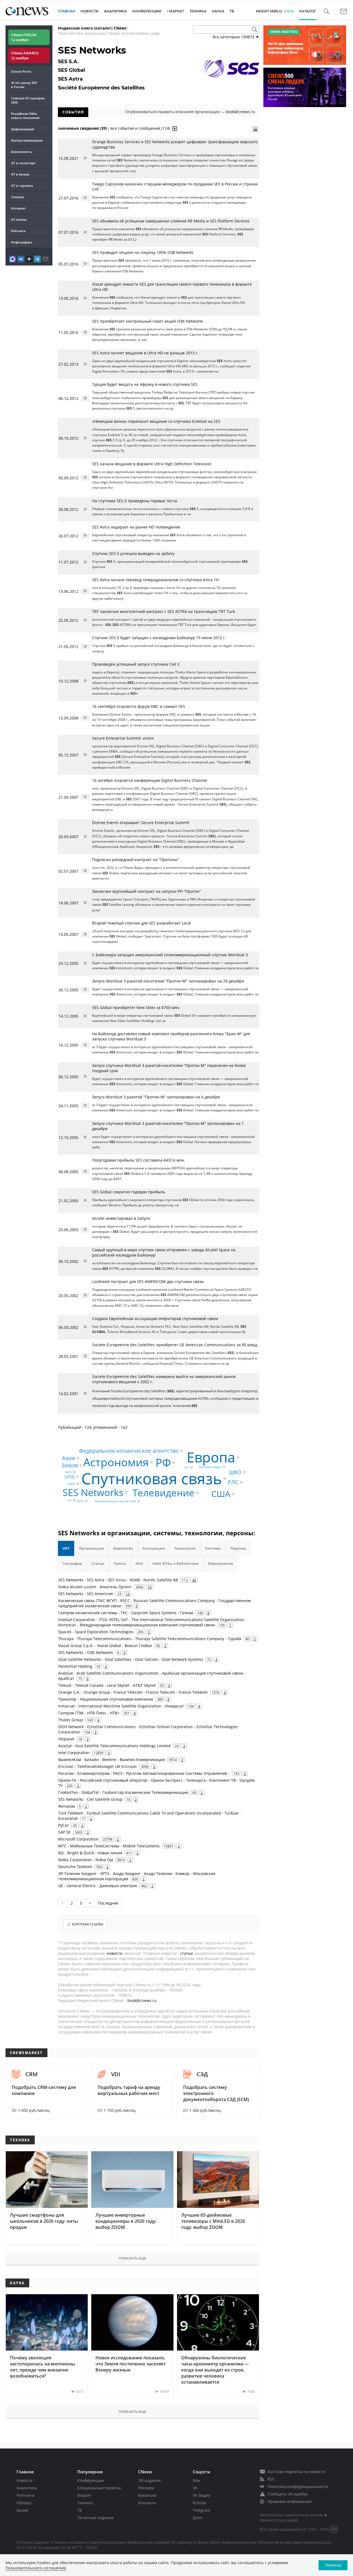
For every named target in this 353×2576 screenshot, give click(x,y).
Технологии (185, 1548)
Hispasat (66, 1739)
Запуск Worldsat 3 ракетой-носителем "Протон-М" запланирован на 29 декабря (168, 981)
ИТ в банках (20, 174)
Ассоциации (154, 1548)
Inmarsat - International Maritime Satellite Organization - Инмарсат (121, 1706)
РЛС (233, 1482)
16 (150, 1587)
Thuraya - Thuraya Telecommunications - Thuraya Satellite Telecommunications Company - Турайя (150, 1639)
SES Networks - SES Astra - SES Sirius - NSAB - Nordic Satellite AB (118, 1580)
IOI (69, 1500)
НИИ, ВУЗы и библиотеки (176, 1563)
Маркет (84, 2495)
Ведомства (123, 1548)
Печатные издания (95, 2518)
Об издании (149, 2480)
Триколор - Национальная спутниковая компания (106, 1699)
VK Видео (201, 2495)
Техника (85, 2503)
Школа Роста (21, 71)
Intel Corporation (74, 1753)
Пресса (120, 1563)
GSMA (71, 1484)
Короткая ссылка (88, 1924)
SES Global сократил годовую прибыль (129, 1192)
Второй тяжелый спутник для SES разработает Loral (141, 923)
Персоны (238, 1548)
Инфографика (22, 242)
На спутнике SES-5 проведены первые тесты (135, 501)
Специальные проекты (99, 2488)
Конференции (91, 2480)
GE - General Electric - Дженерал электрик (98, 1886)
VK (195, 2488)
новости (115, 1953)
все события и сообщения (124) (140, 128)
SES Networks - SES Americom (86, 1594)
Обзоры (24, 2503)
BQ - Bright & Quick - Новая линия (90, 1853)
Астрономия (116, 1462)
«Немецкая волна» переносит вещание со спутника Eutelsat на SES (156, 421)
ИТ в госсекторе (23, 163)
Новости (24, 2480)
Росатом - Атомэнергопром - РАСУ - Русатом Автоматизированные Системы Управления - (144, 1773)
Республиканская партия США (115, 1501)
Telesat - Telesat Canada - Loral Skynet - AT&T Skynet (107, 1685)
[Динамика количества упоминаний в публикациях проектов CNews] (255, 129)
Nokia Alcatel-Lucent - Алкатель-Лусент (95, 1587)
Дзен (197, 2518)
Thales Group (71, 1720)
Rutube (200, 2503)
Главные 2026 (28, 100)
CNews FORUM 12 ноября (24, 37)
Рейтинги (18, 231)
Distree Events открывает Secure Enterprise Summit (141, 823)
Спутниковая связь (152, 1478)
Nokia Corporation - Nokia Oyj (86, 1860)
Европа (211, 1457)
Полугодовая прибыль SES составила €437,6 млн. (139, 1160)
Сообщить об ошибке (288, 2494)
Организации (91, 1548)
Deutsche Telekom (75, 1867)
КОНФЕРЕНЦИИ (147, 11)
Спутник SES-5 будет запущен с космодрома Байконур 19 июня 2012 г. (159, 638)
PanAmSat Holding (75, 1666)
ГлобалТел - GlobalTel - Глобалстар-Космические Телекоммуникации (123, 1792)
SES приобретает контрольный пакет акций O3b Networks (148, 321)
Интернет (18, 208)
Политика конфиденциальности (298, 2486)
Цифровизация (22, 129)
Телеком (18, 197)
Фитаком (66, 1806)
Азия (69, 1458)
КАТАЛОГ (308, 11)
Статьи (98, 1563)
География (72, 1563)
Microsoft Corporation (78, 1839)
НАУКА (218, 11)
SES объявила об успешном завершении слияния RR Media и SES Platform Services (171, 221)
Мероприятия (220, 1563)
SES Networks (93, 1492)
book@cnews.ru (240, 112)
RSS (271, 2479)
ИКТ (66, 1548)
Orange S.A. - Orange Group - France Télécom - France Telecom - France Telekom (133, 1692)
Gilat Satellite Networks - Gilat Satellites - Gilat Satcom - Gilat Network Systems (131, 1659)
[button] (326, 11)
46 (194, 1580)
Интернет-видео (210, 1467)
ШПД (69, 1477)
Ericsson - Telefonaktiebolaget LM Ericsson (97, 1766)
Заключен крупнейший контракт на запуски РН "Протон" (147, 891)
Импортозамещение (27, 140)
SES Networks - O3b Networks (86, 1652)
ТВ (232, 11)
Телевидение (163, 1493)
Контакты (147, 2503)
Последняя (108, 1903)
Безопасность (22, 152)
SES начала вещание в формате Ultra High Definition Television (152, 464)
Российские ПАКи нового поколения (25, 116)
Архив (22, 2510)
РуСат (64, 1825)
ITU (186, 1467)
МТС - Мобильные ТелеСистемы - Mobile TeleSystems (109, 1846)
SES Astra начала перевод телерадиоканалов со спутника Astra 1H (155, 580)
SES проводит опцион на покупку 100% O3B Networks (143, 252)
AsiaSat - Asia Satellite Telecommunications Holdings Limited (114, 1746)
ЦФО (235, 1472)
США (221, 1494)
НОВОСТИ (89, 11)
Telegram (201, 2510)
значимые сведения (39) (82, 128)
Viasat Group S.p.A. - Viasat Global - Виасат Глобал (105, 1646)
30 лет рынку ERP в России (24, 85)
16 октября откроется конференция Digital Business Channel (150, 780)
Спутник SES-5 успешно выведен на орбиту (133, 553)
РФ (163, 1463)
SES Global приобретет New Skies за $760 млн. (136, 1007)
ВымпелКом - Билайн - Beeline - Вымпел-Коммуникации (112, 1760)
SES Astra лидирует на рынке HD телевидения (136, 527)
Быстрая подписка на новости (296, 2472)
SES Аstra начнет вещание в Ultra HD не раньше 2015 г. (145, 353)
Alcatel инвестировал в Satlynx (121, 1218)
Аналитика (115, 11)
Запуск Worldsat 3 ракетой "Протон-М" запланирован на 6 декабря (156, 1097)
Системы (213, 1548)
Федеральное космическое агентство (129, 1451)
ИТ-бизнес (19, 220)
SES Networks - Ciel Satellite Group (90, 1799)
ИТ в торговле (22, 186)
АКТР (80, 1501)
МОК (69, 1472)
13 (128, 1594)
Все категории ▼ (236, 37)
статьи (186, 1953)
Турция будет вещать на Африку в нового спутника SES (145, 384)
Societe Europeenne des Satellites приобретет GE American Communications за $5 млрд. (175, 1345)
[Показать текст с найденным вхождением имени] (175, 129)
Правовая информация (290, 2501)
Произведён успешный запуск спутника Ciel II (136, 664)
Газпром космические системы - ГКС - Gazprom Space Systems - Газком (126, 1613)
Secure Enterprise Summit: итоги (123, 738)
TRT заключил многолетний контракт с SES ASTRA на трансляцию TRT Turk (164, 611)
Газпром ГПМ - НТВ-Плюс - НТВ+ (89, 1713)
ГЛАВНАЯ (66, 11)
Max (197, 2480)
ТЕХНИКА (198, 11)
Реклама (146, 2488)
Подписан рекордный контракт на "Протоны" (136, 860)
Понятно (333, 2565)
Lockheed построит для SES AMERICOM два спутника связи (148, 1282)
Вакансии (147, 2495)
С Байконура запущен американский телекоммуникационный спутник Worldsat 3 (170, 955)
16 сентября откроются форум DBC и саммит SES (139, 706)
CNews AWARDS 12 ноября (25, 55)
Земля (70, 1465)
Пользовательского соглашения (36, 2568)
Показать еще (132, 2258)
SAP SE (64, 1832)
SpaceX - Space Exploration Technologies (96, 1632)
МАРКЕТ (176, 11)
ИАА (139, 1563)
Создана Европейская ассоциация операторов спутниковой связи (155, 1318)
